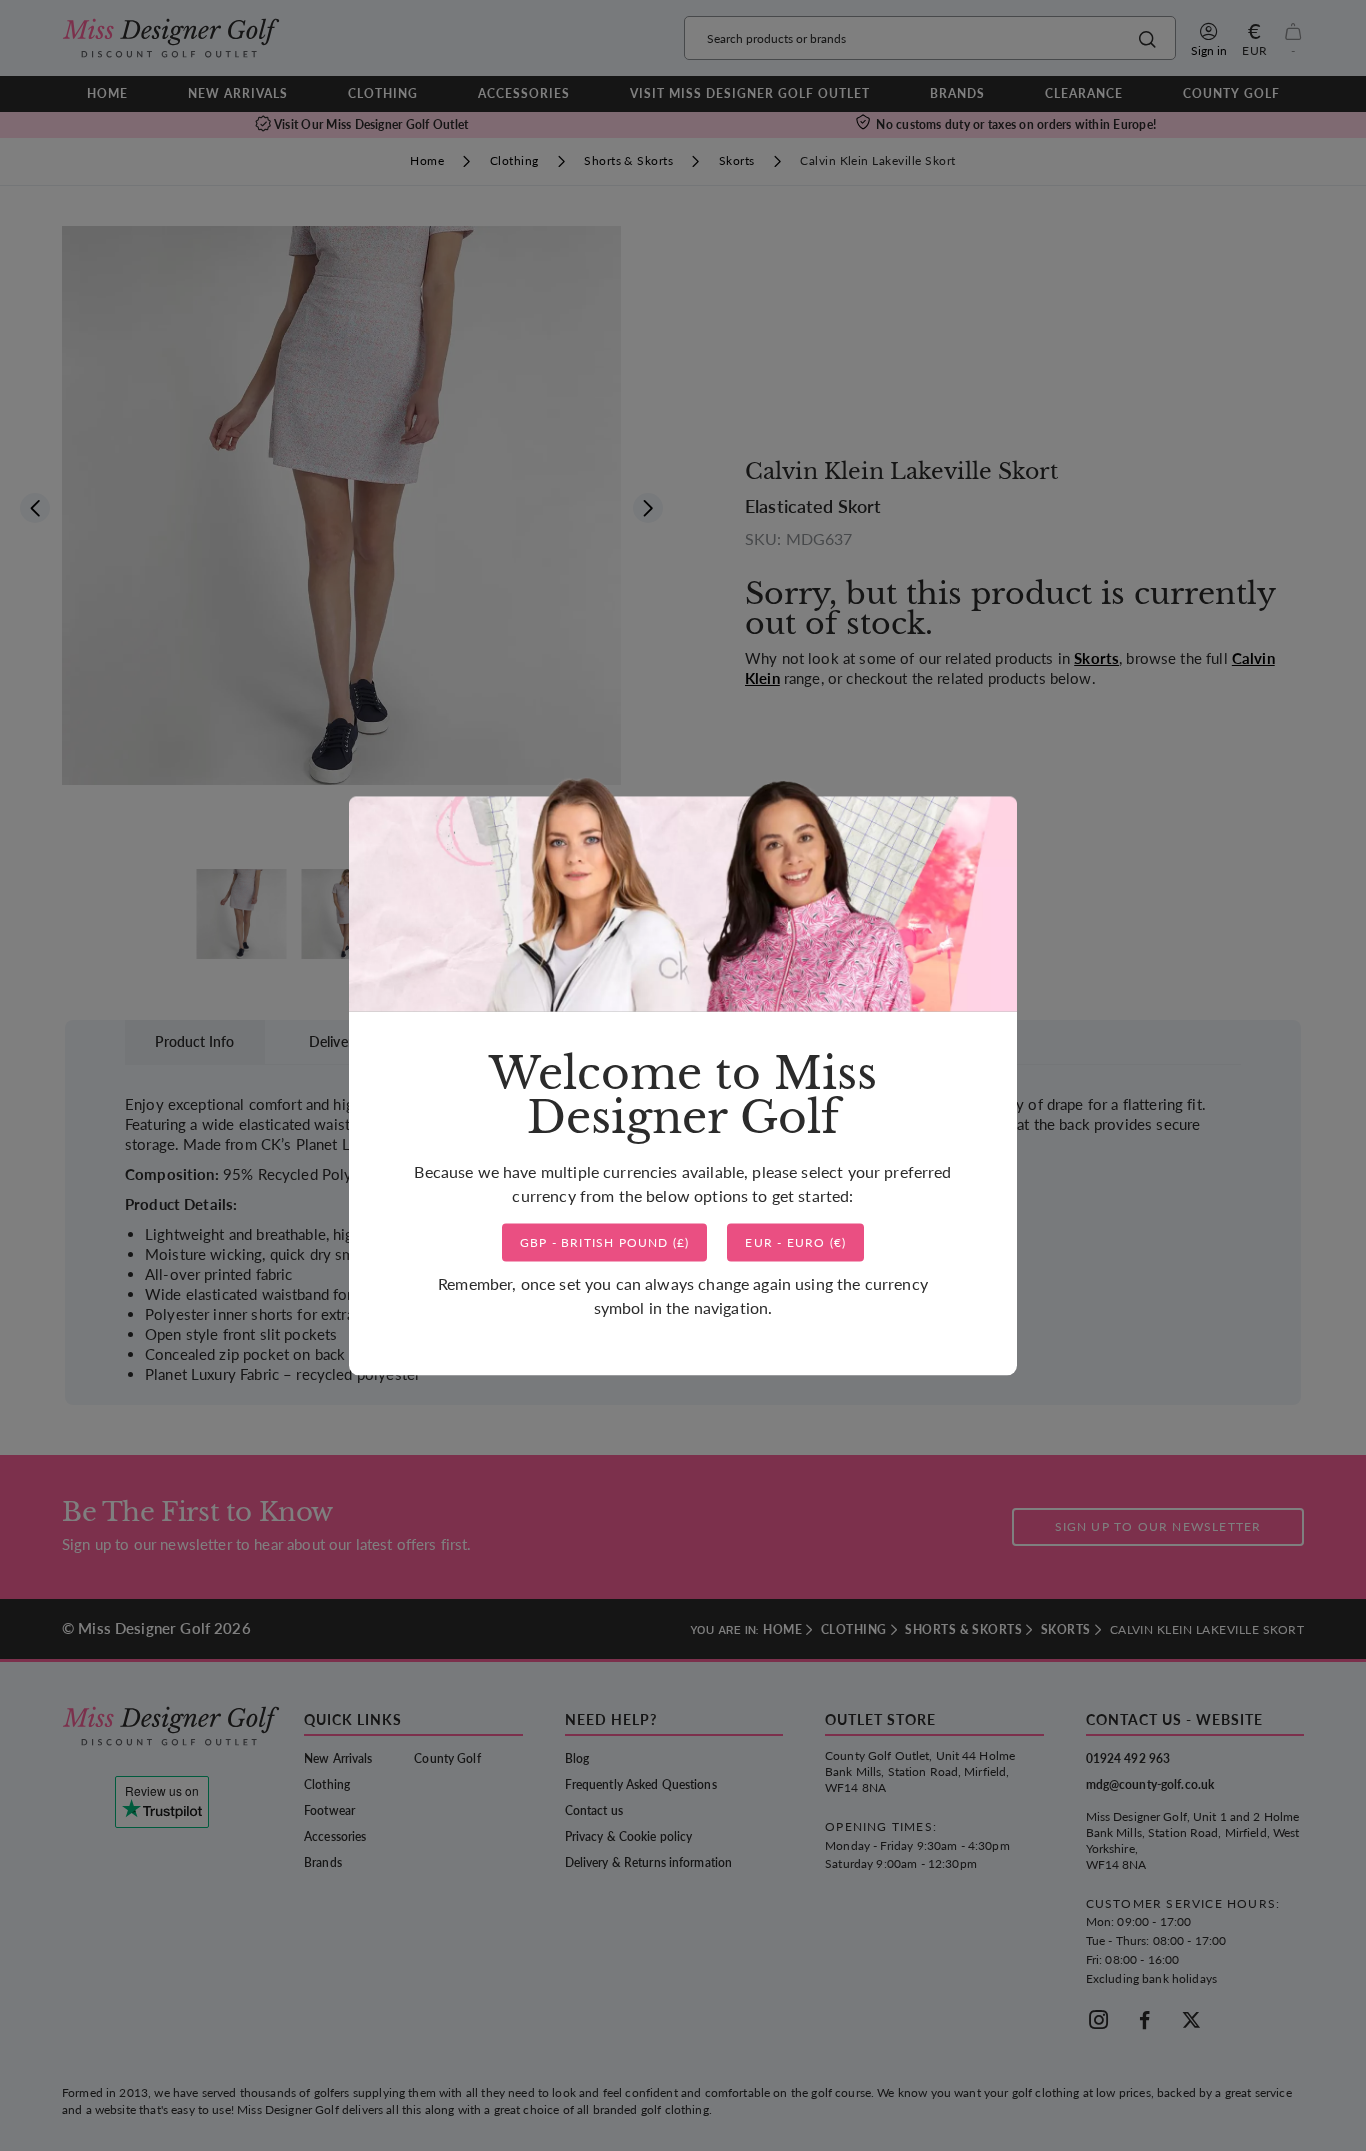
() (605, 1242)
